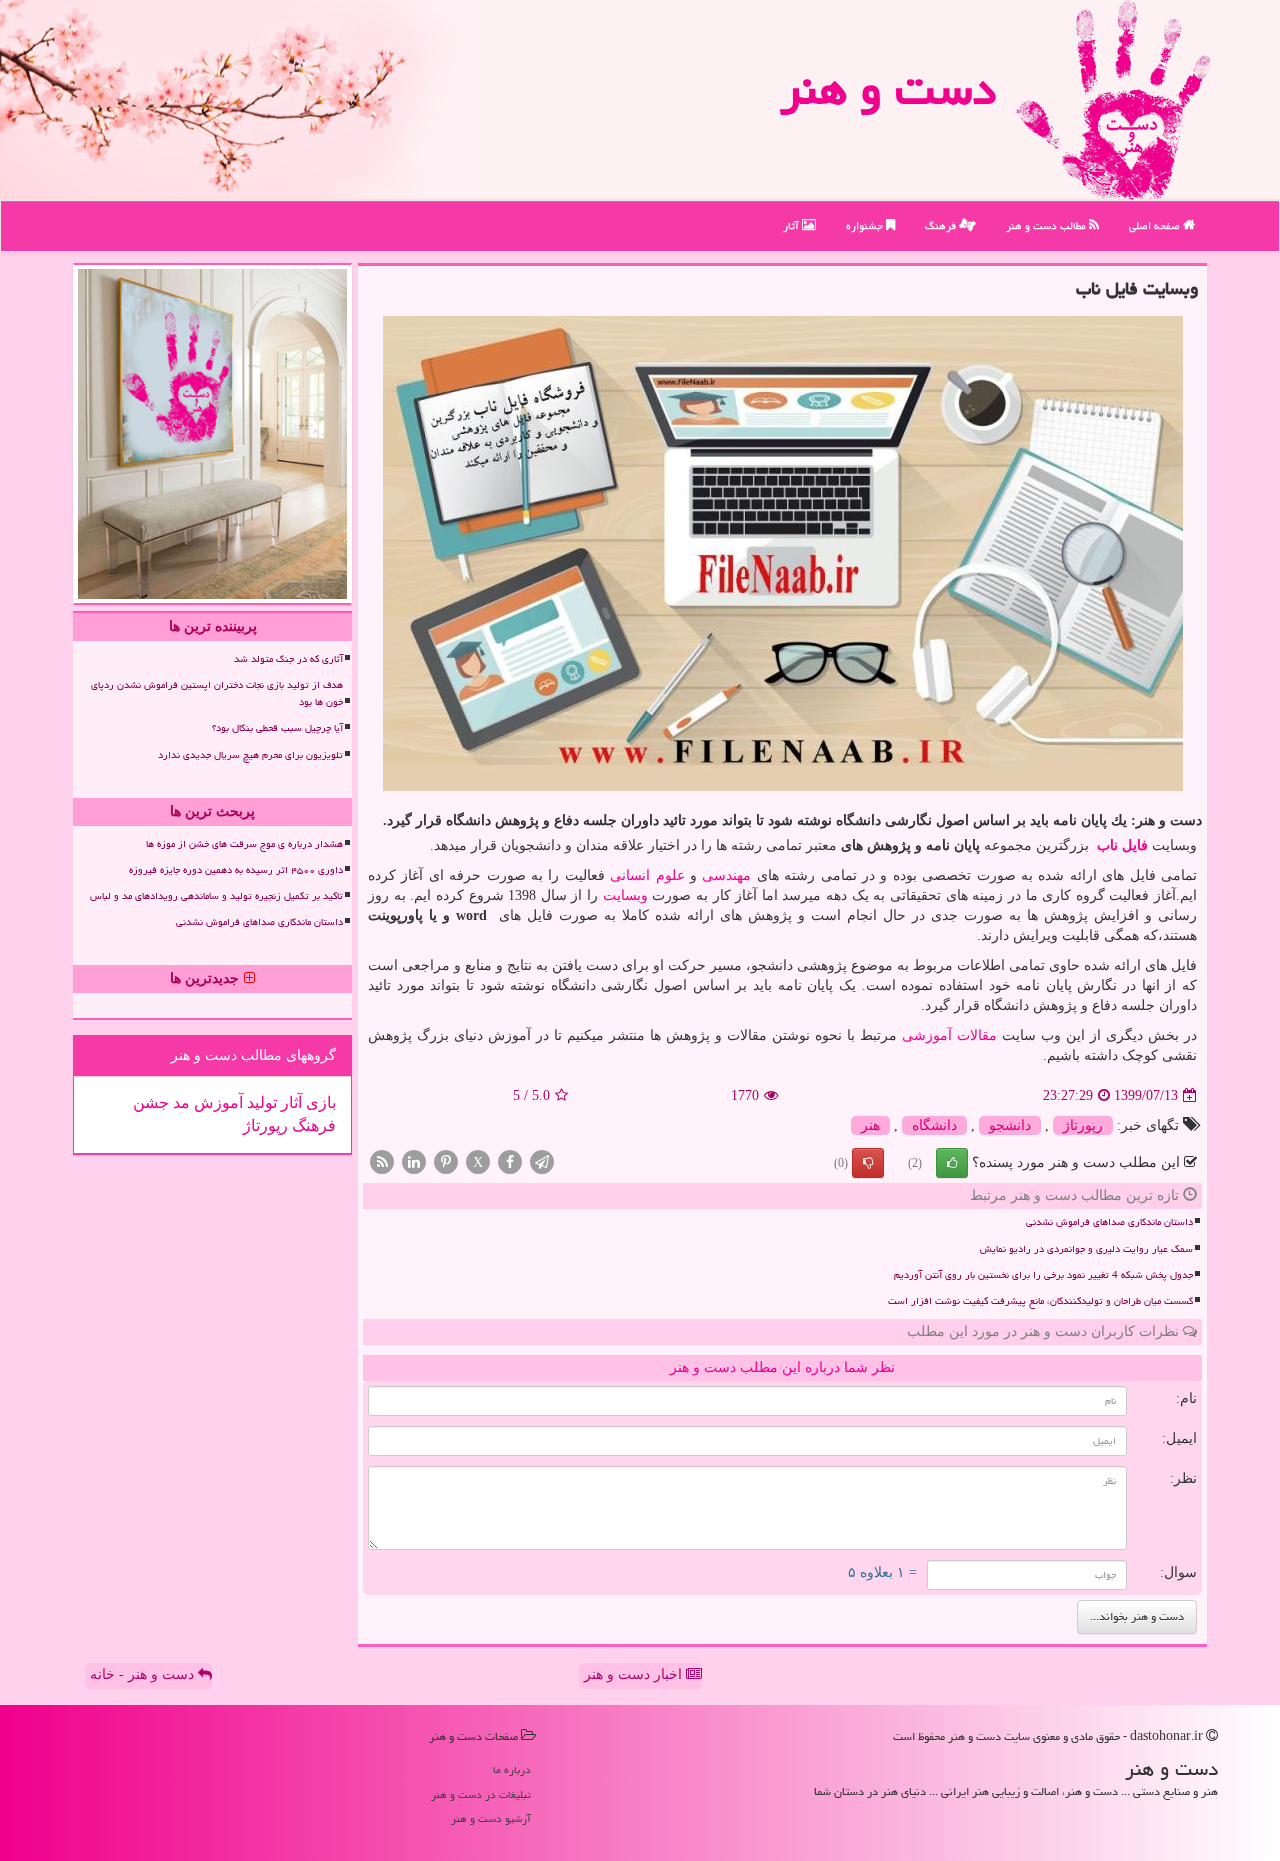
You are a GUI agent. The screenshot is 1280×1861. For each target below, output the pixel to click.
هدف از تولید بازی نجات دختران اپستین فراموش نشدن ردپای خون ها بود (217, 693)
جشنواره (866, 225)
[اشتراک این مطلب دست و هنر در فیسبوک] (510, 1161)
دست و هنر (888, 89)
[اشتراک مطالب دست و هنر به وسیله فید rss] (382, 1161)
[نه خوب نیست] (868, 1163)
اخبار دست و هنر (635, 1674)
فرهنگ (942, 225)
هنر (870, 1125)
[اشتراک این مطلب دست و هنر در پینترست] (446, 1161)
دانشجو (1010, 1125)
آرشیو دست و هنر (491, 1818)
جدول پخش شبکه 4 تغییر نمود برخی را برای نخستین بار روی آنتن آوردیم (1043, 1275)
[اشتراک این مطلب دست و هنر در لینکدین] (414, 1161)
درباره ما (512, 1769)
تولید (260, 1102)
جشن (151, 1102)
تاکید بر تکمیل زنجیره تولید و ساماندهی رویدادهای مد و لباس (216, 896)
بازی (319, 1102)
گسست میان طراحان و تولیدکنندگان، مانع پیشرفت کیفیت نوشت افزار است (1040, 1301)
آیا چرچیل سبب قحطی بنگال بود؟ (277, 728)
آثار (792, 225)
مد (179, 1102)
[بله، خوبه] (952, 1163)
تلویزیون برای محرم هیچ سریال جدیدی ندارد (250, 755)
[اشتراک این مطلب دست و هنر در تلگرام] (542, 1161)
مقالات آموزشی (949, 1035)
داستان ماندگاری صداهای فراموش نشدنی (1109, 1222)
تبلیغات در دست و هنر (481, 1794)
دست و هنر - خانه (144, 1674)
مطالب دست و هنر (1047, 225)
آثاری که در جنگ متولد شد (288, 659)
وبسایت (625, 895)
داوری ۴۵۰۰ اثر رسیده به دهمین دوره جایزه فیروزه (236, 870)
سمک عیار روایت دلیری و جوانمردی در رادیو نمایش (1086, 1249)
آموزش (216, 1102)
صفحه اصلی (1156, 225)
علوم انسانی (647, 875)
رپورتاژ (1083, 1125)
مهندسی (726, 875)
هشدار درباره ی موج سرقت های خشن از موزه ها (244, 844)
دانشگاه (934, 1125)
